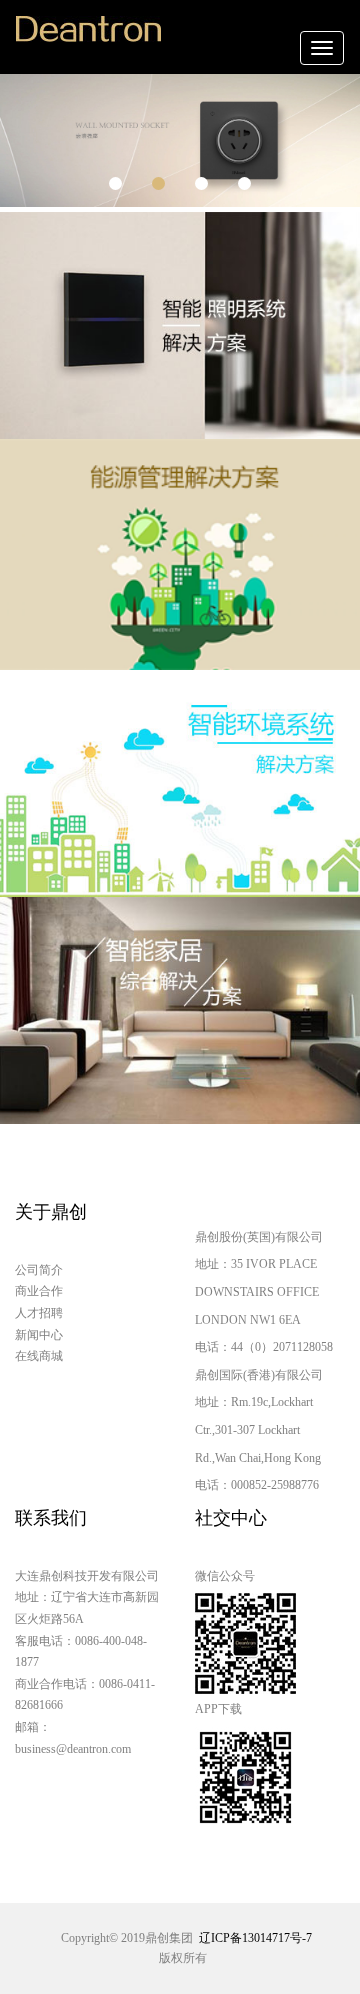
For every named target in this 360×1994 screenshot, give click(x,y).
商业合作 (39, 1291)
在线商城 (39, 1356)
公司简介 (39, 1270)
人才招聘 (39, 1313)
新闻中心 (39, 1335)
